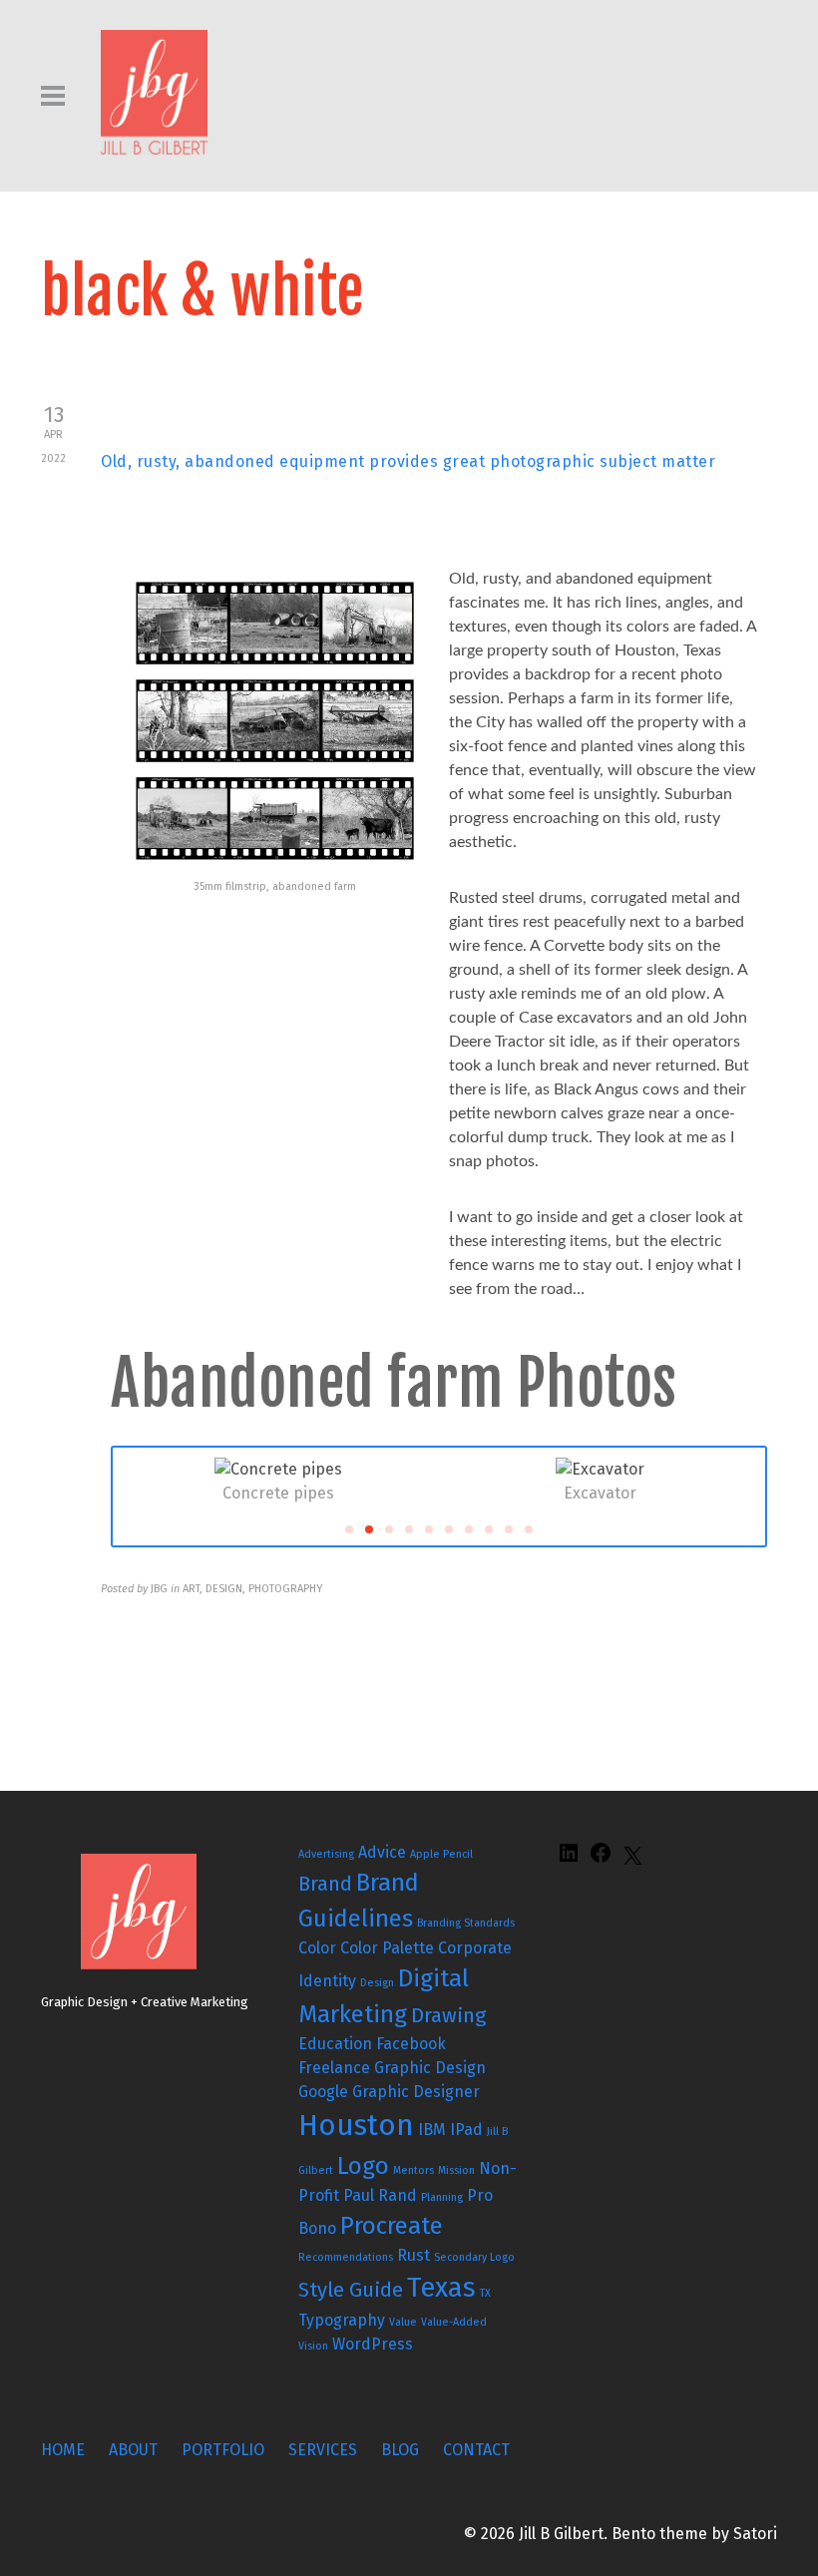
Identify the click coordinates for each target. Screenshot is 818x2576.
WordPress (373, 2344)
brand (325, 1884)
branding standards (466, 1923)
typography (342, 2320)
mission (456, 2170)
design (377, 1983)
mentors (413, 2170)
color (317, 1948)
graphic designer (416, 2092)
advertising (326, 1854)
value (403, 2322)
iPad (466, 2130)
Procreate (392, 2226)
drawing (449, 2015)
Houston (356, 2126)
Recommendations (346, 2257)
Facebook (411, 2044)
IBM (432, 2130)
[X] (632, 1862)
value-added (454, 2322)
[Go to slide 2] (369, 1529)
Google (323, 2092)
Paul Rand (380, 2195)
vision (313, 2346)
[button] (140, 1482)
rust (413, 2255)
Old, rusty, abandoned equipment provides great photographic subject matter (408, 461)
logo (363, 2166)
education (335, 2044)
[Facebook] (601, 1859)
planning (442, 2197)
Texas (441, 2288)
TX (485, 2293)
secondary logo (474, 2257)
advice (382, 1852)
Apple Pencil (441, 1854)
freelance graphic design (392, 2068)
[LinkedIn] (569, 1859)
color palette (387, 1948)
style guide (351, 2290)
